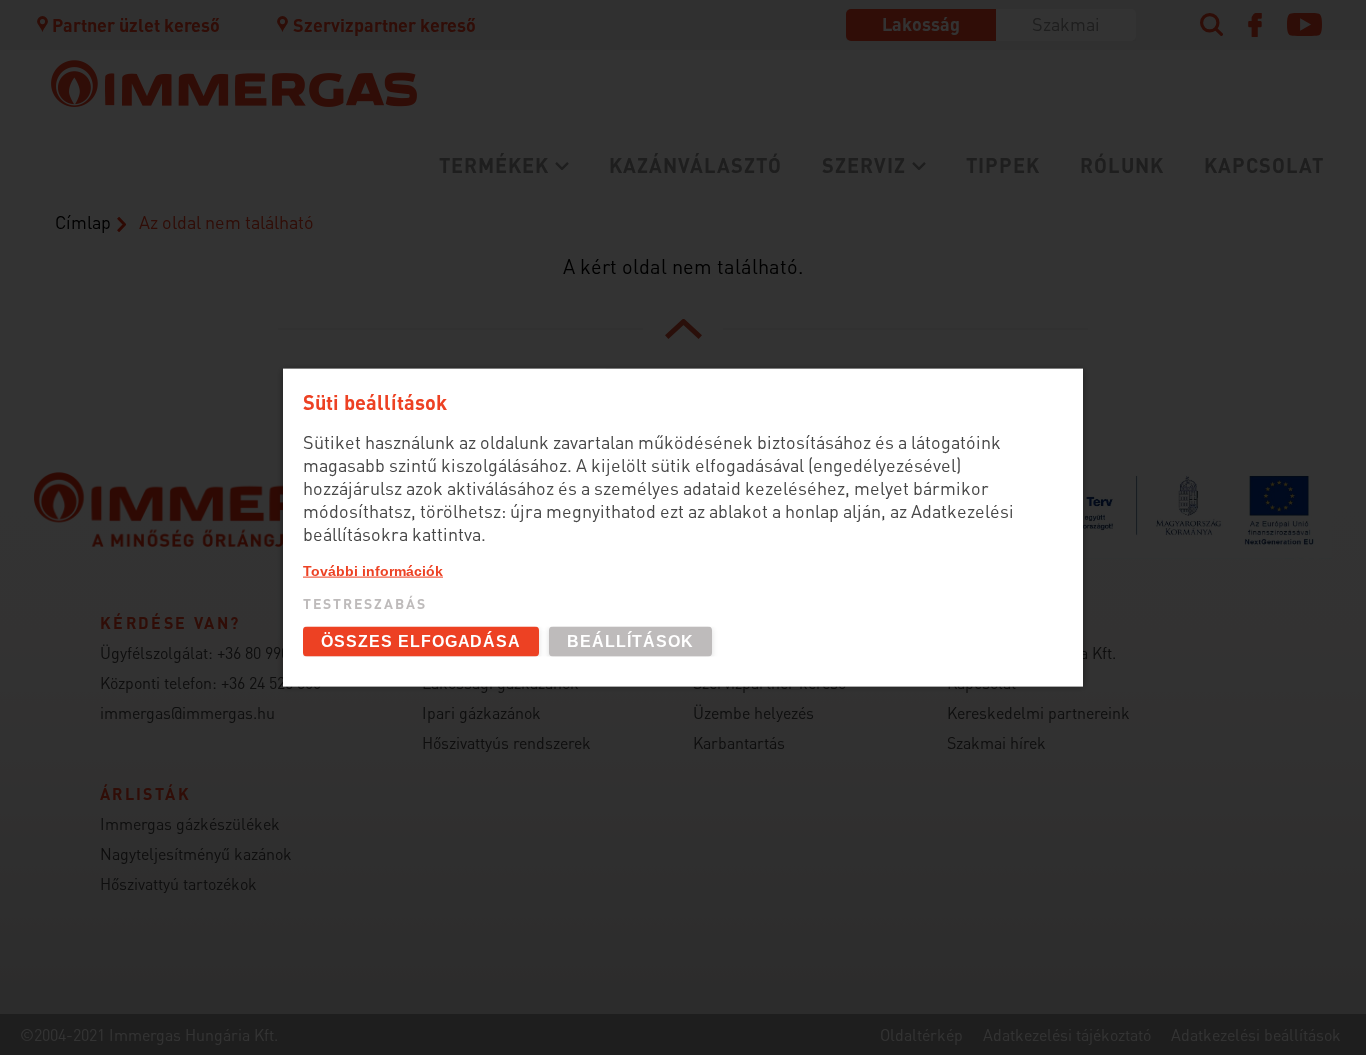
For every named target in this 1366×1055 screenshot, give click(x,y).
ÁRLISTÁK (594, 356)
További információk (373, 570)
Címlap (83, 221)
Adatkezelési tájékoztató (1067, 1034)
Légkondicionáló (219, 323)
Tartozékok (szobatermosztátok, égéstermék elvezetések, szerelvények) (728, 223)
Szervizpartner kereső (384, 24)
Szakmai (1066, 23)
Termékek (494, 165)
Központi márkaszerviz (247, 211)
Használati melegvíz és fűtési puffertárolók (340, 356)
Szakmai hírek (996, 742)
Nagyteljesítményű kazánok (196, 853)
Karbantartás (204, 277)
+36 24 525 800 (271, 682)
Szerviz (864, 165)
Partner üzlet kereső (136, 24)
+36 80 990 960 (267, 652)
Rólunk (1122, 165)
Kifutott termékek (631, 323)
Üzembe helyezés (221, 244)
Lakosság (921, 23)
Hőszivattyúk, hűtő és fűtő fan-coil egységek (298, 279)
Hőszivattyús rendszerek (506, 742)
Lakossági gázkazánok (245, 211)
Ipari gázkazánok (481, 712)
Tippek (1003, 165)
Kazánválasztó (695, 165)
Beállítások (630, 641)
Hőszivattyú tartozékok (178, 883)
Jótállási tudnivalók (234, 310)
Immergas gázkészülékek (190, 823)
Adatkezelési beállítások (1256, 1034)
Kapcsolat (1264, 165)
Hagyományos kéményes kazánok (700, 267)
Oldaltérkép (921, 1034)
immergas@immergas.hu (187, 712)
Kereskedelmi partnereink (1038, 712)
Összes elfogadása (421, 641)
